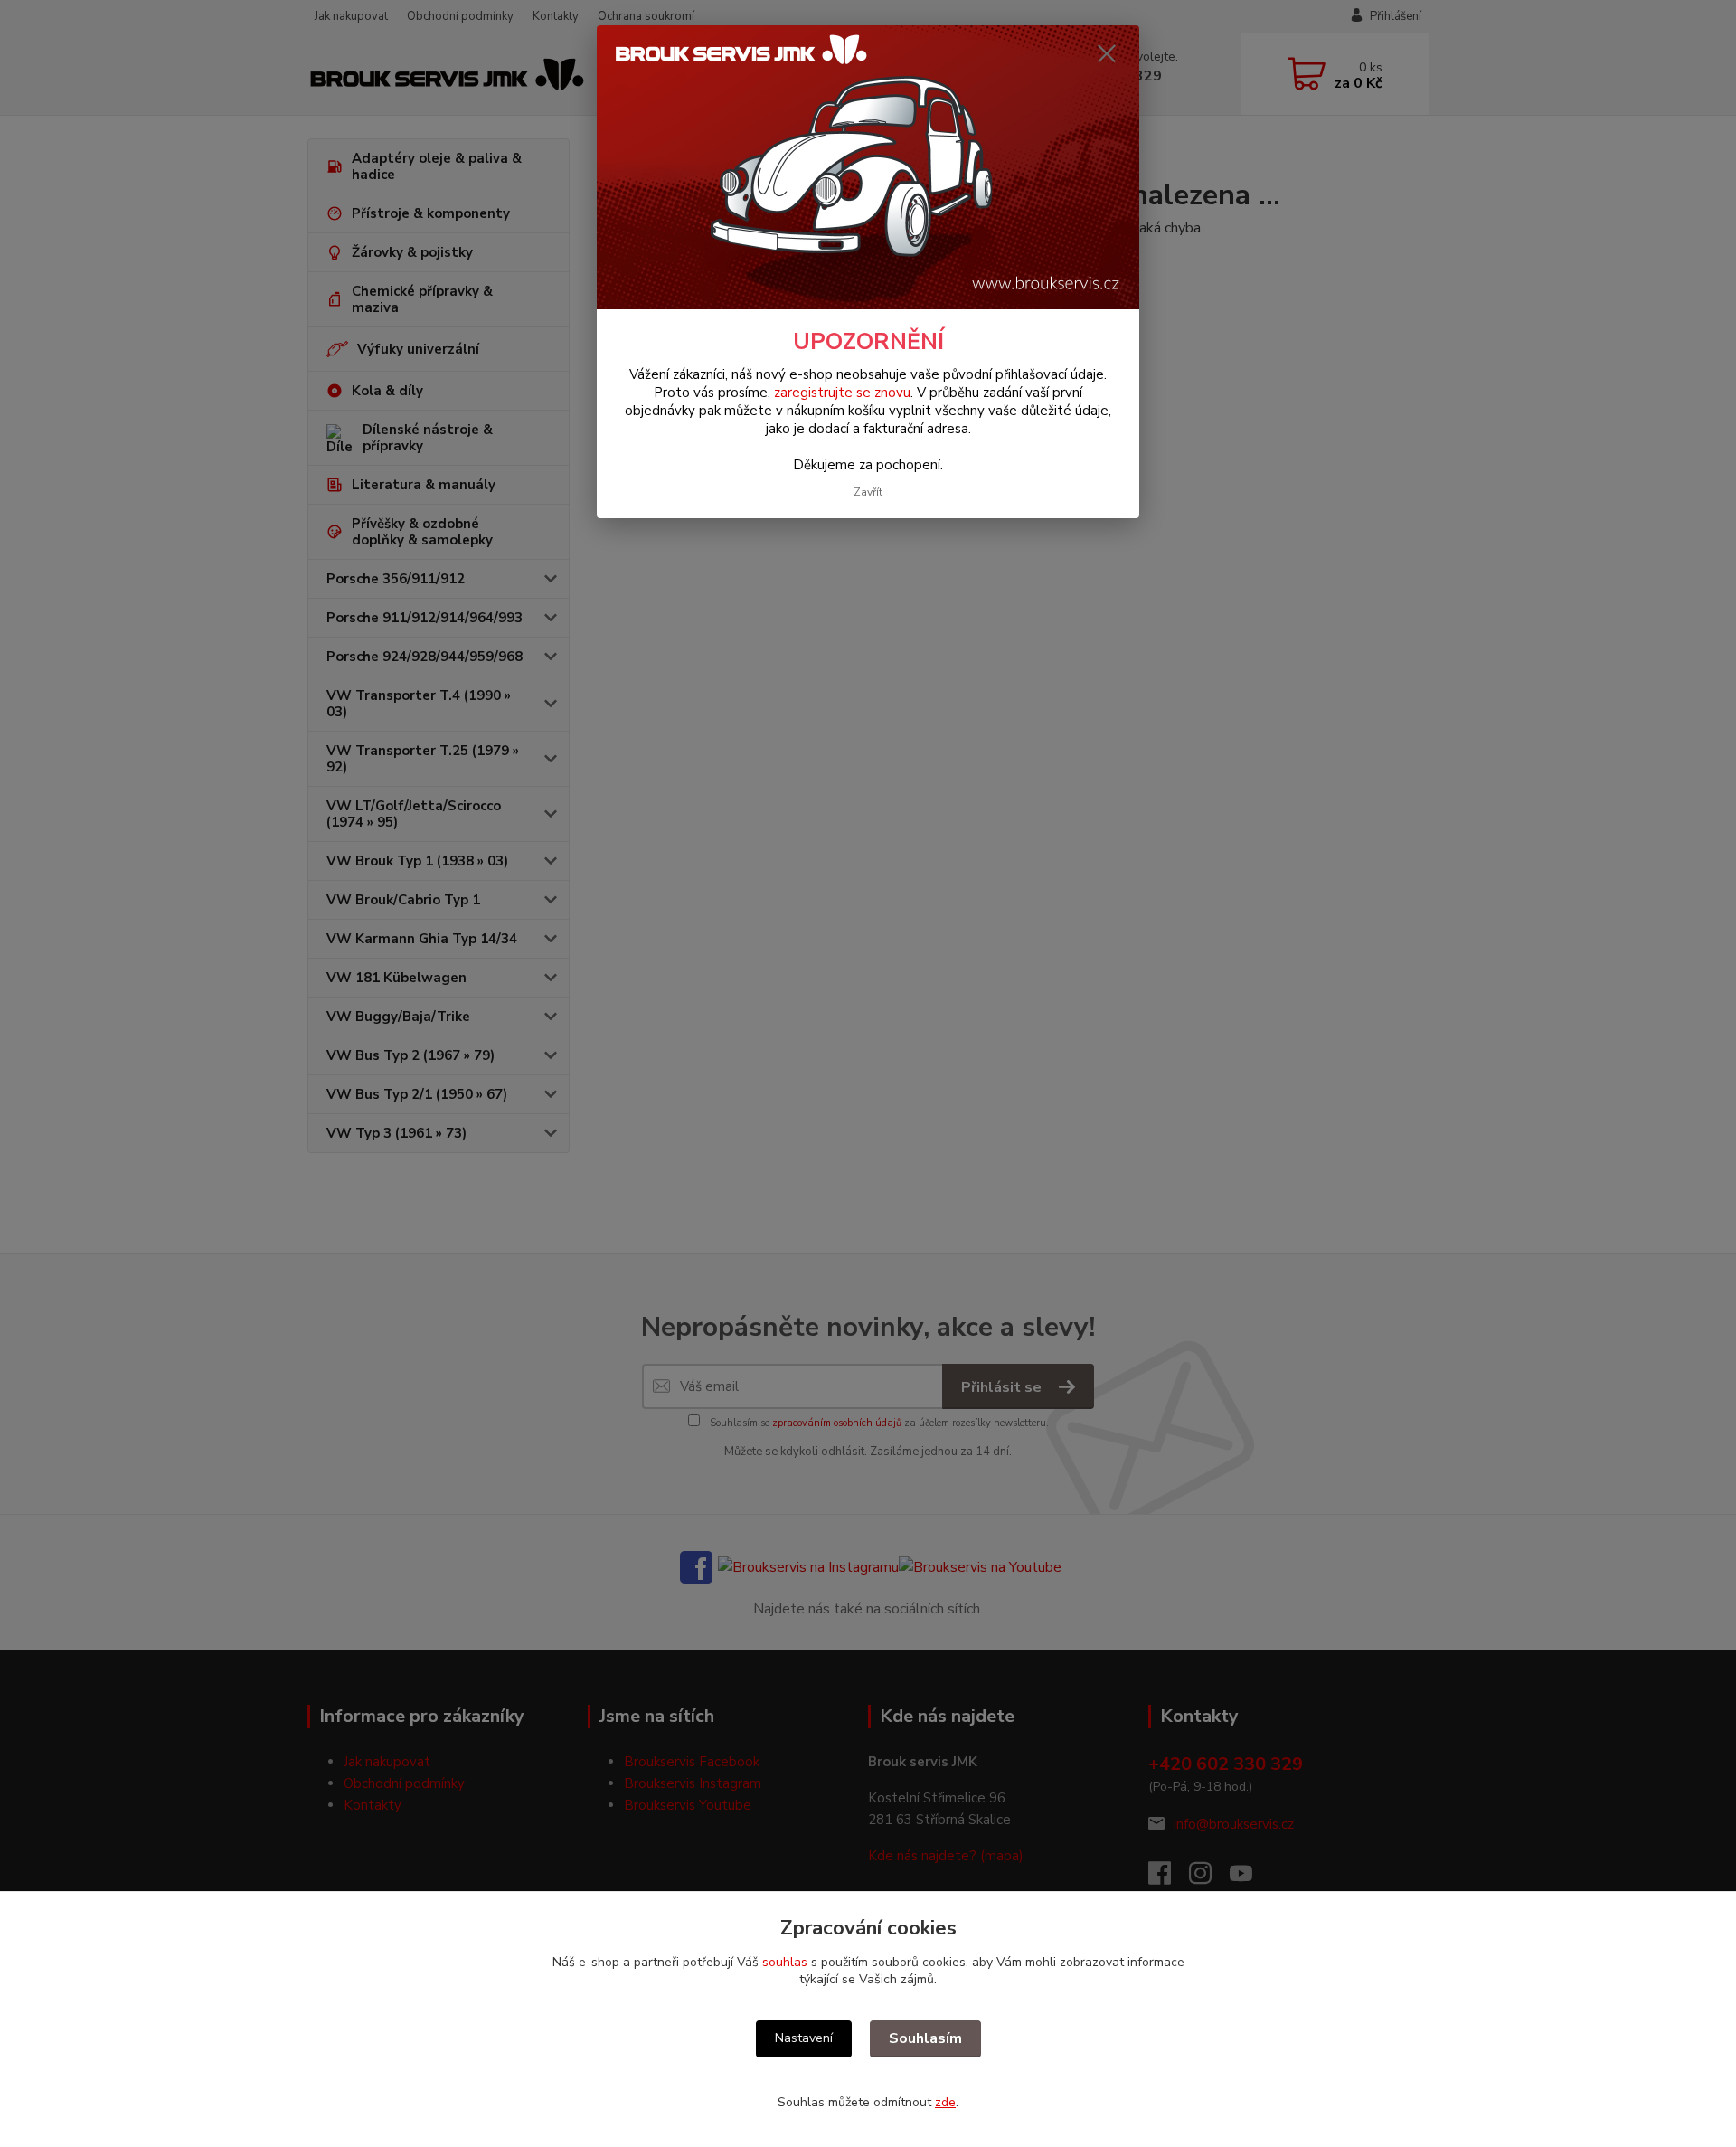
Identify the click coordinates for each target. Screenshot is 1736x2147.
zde (945, 2102)
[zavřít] (1107, 53)
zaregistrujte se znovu (842, 393)
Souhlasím (925, 2038)
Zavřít (868, 492)
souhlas (785, 1962)
